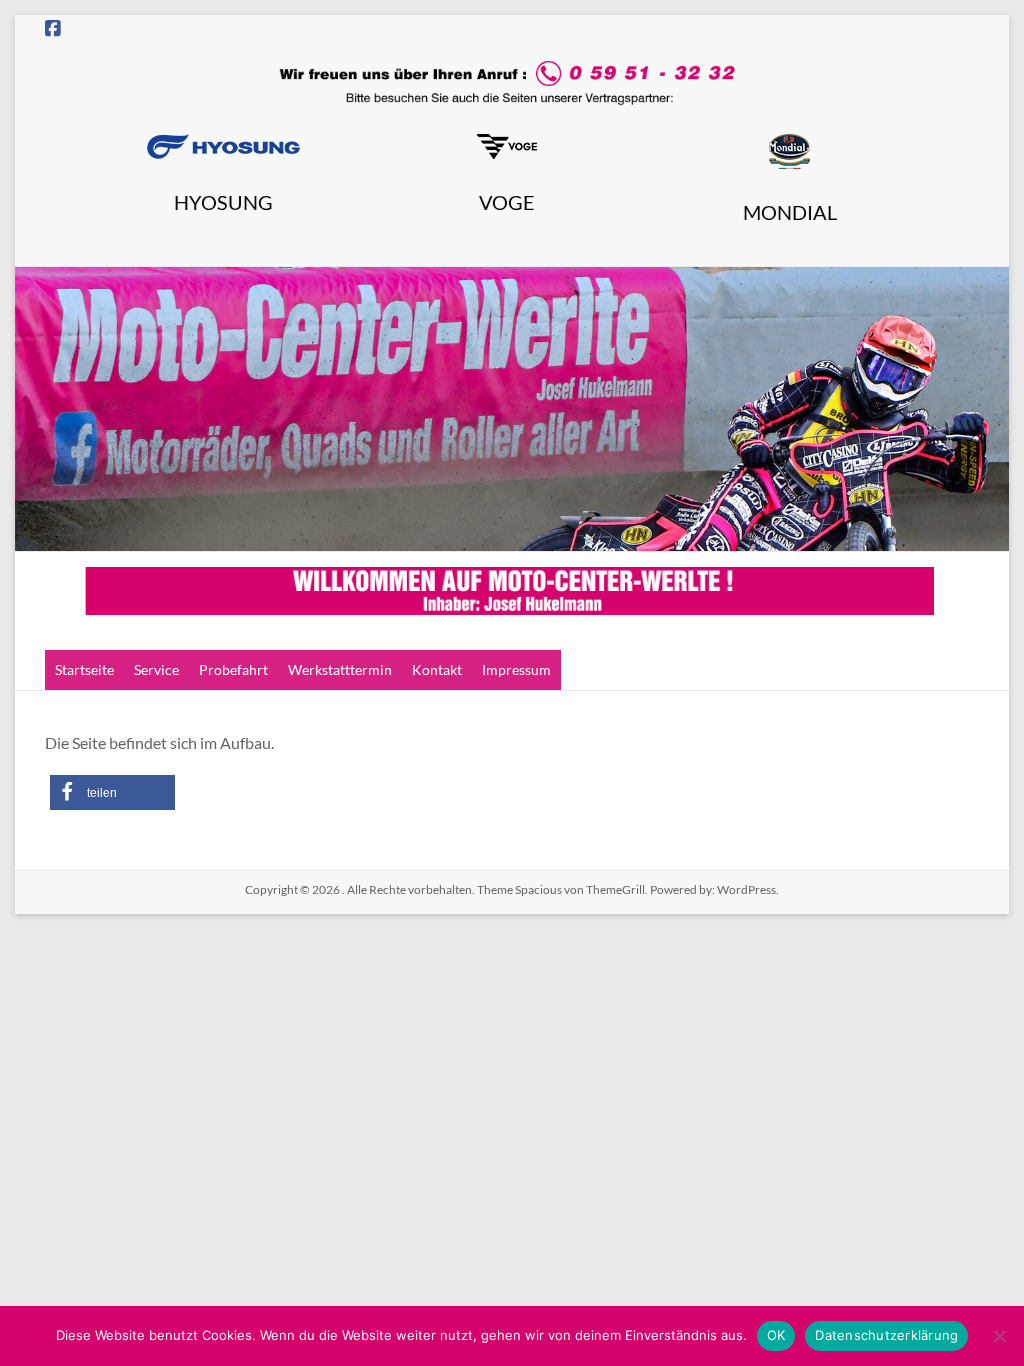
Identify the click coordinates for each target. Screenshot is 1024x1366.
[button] (112, 792)
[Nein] (999, 1336)
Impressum (516, 669)
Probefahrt (233, 669)
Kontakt (437, 669)
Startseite (84, 669)
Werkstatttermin (340, 669)
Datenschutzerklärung (886, 1335)
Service (156, 669)
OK (776, 1335)
